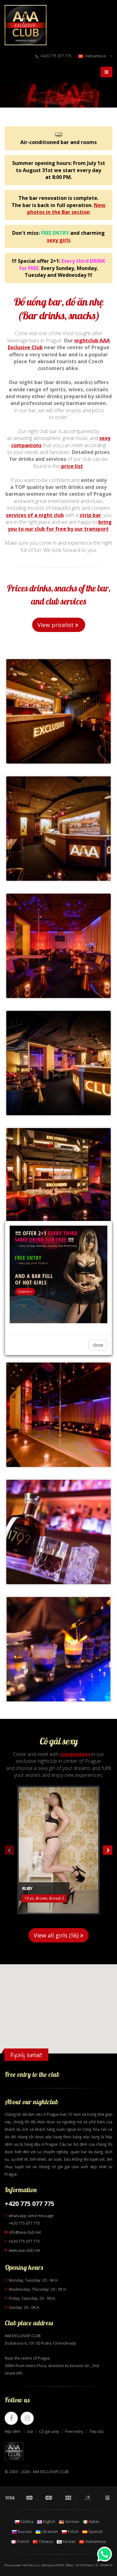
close (98, 1345)
